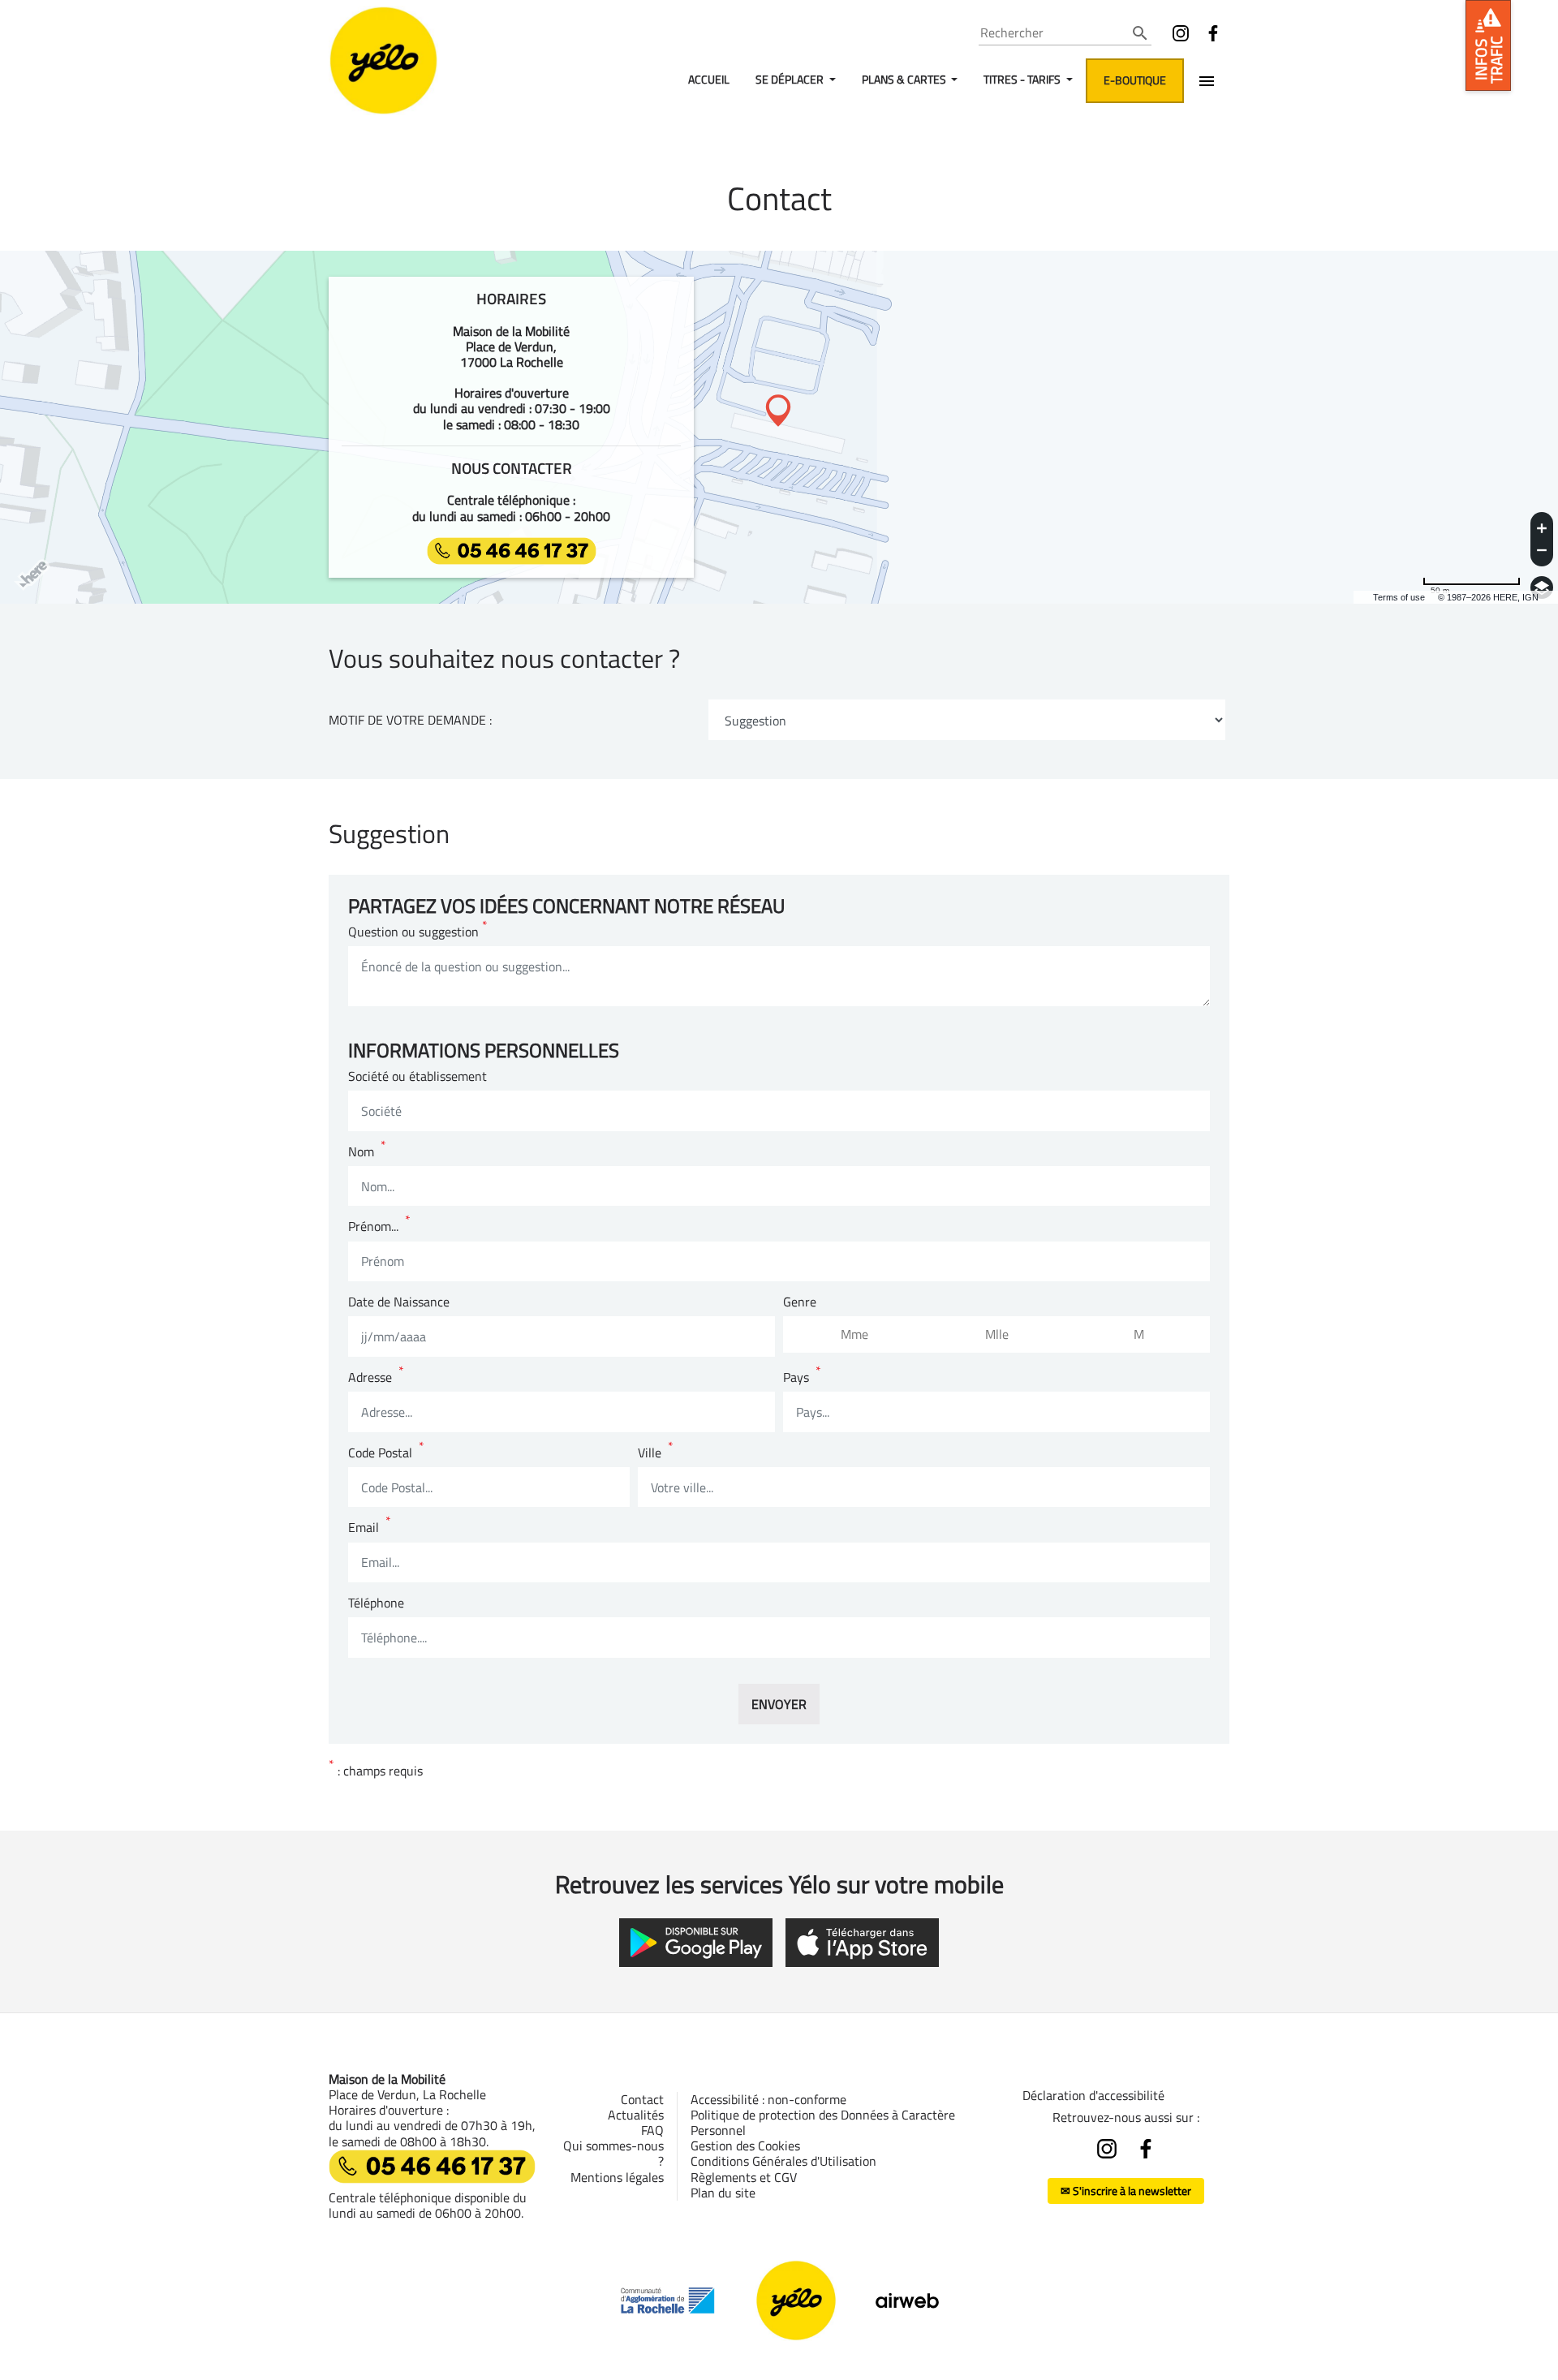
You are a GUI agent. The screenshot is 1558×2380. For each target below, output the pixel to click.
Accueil (709, 80)
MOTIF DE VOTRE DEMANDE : (410, 720)
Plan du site (723, 2193)
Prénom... (379, 1227)
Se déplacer (791, 80)
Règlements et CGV (744, 2177)
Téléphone (376, 1603)
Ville (656, 1453)
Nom (367, 1152)
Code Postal (386, 1453)
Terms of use (1399, 597)
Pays (802, 1377)
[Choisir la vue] (1542, 587)
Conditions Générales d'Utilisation (783, 2161)
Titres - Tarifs (1023, 80)
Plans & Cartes (905, 80)
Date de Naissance (399, 1302)
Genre (800, 1302)
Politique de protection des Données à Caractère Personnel (823, 2122)
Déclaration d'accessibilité (1093, 2095)
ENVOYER (779, 1704)
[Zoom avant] (1542, 526)
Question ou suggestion (418, 932)
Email (370, 1528)
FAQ (652, 2130)
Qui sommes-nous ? (613, 2153)
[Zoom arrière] (1542, 553)
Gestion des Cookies (745, 2145)
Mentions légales (617, 2177)
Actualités (636, 2115)
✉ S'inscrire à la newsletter (1126, 2191)
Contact (642, 2099)
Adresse (376, 1377)
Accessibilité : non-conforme (768, 2099)
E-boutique (1135, 80)
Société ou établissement (417, 1076)
